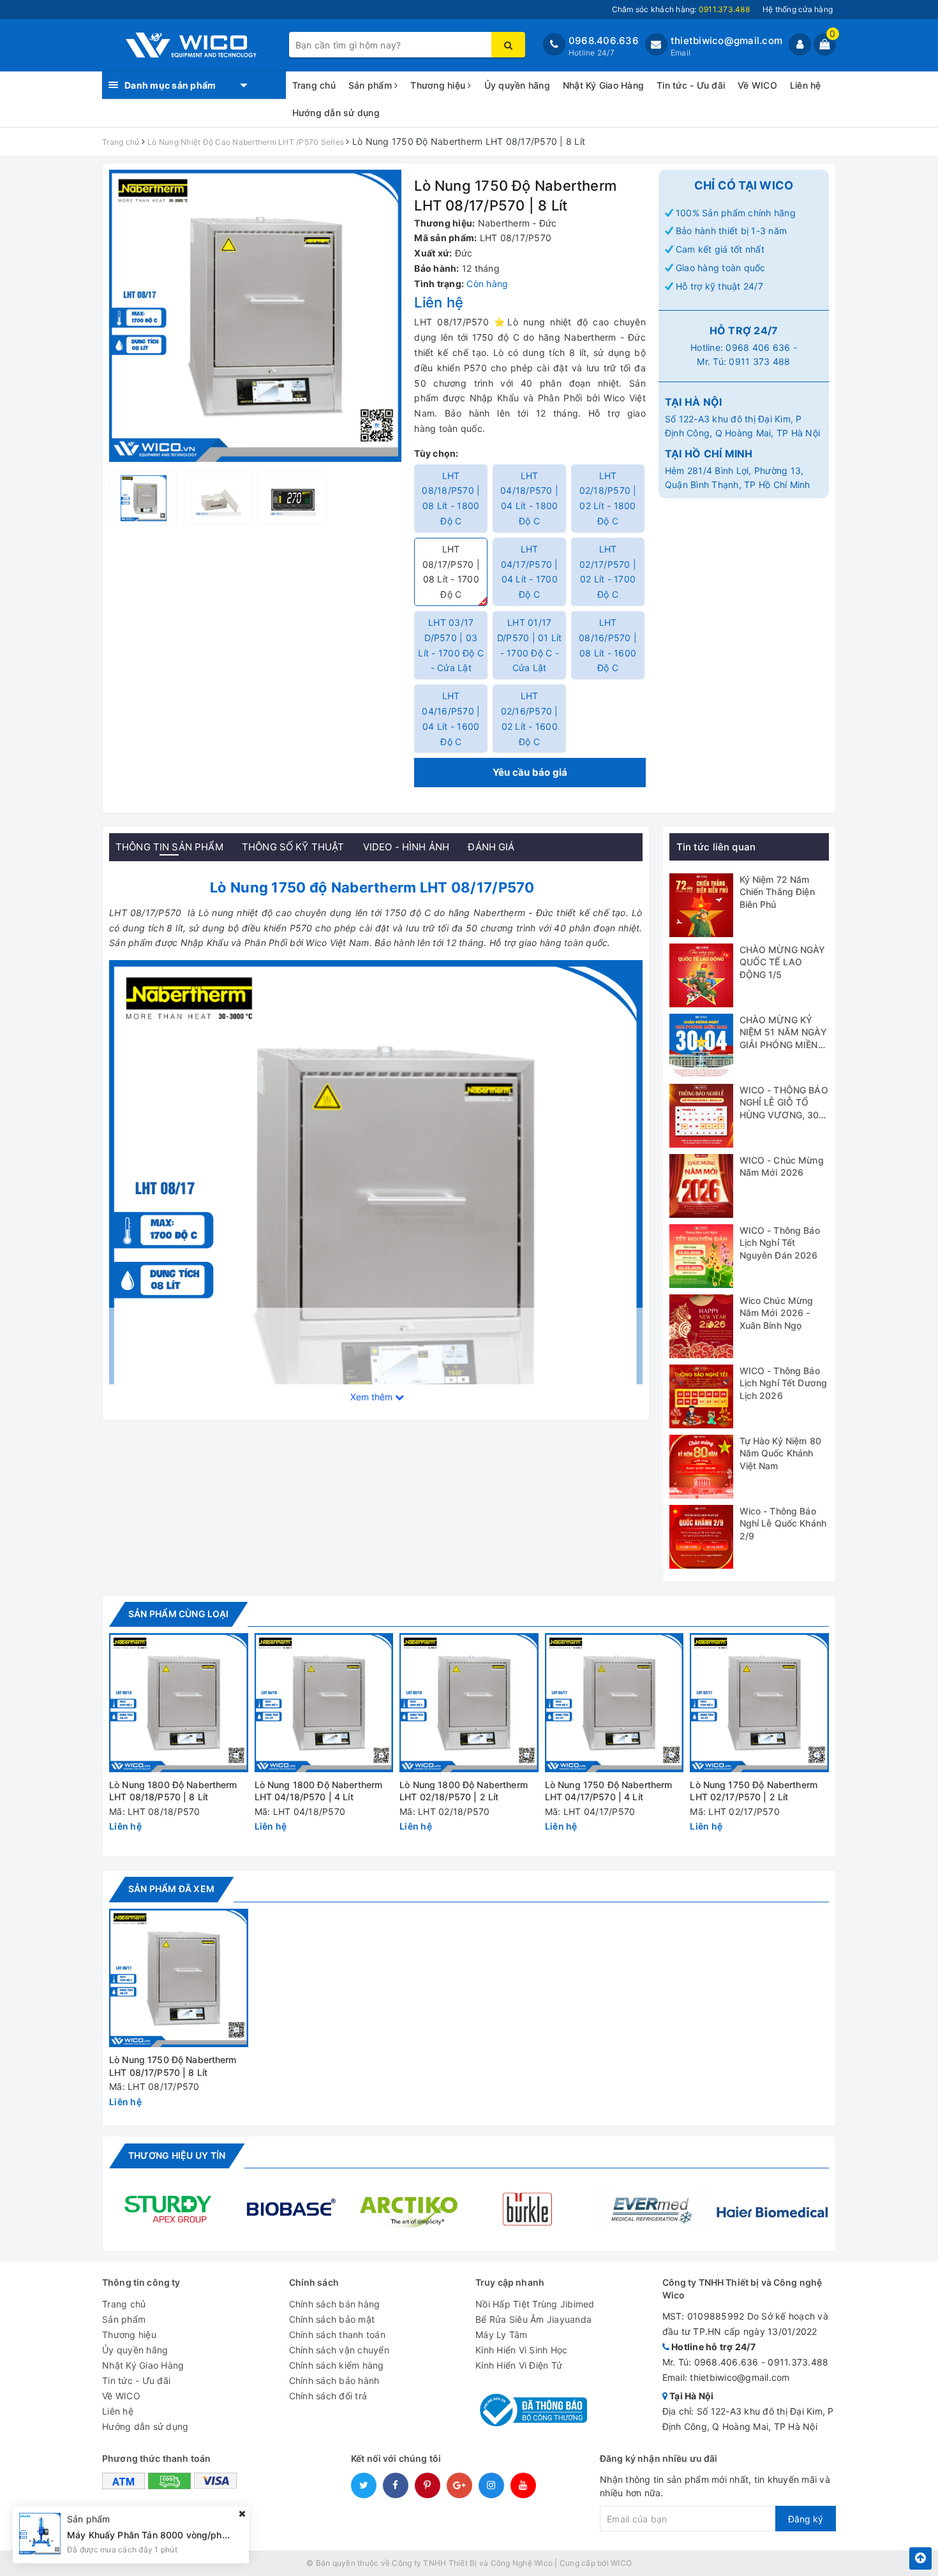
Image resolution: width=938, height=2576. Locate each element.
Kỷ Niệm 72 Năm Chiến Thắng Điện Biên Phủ (777, 892)
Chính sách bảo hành (334, 2380)
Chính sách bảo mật (332, 2319)
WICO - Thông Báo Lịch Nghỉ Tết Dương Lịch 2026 (784, 1383)
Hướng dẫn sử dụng (336, 113)
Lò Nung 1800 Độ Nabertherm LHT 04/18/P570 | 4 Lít (319, 1791)
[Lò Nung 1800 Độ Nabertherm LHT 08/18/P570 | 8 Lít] (179, 1703)
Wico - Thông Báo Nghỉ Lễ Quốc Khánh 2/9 (783, 1523)
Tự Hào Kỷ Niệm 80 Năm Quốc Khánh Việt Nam (780, 1453)
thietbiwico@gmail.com (726, 41)
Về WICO (757, 85)
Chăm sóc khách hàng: (681, 9)
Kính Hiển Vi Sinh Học (521, 2350)
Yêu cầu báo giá (530, 772)
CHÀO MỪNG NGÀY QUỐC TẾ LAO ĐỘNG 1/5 (783, 962)
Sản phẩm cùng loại (178, 1614)
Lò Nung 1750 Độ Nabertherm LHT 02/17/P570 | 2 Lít (754, 1791)
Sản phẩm (371, 85)
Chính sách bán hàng (335, 2304)
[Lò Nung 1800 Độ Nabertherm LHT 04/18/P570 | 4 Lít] (324, 1703)
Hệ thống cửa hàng (798, 9)
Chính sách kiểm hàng (337, 2365)
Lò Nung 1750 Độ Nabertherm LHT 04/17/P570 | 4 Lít (609, 1791)
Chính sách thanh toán (337, 2335)
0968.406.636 (604, 41)
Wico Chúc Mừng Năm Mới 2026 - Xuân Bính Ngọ (777, 1313)
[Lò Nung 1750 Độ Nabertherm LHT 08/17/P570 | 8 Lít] (179, 1978)
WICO (621, 2563)
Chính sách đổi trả (328, 2396)
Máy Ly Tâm (502, 2335)
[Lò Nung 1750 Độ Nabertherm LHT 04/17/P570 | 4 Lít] (614, 1703)
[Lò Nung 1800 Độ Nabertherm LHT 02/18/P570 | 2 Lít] (469, 1703)
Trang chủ (314, 85)
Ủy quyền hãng (517, 85)
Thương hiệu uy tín (177, 2155)
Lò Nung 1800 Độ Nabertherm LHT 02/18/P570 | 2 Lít (464, 1791)
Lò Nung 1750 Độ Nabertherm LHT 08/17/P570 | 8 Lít (173, 2066)
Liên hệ (806, 85)
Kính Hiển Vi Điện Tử (519, 2365)
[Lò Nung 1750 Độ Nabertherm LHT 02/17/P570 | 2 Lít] (759, 1703)
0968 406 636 (758, 347)
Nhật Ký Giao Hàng (603, 85)
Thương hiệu (439, 85)
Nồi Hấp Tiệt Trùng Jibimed (535, 2304)
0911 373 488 (759, 361)
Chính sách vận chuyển (339, 2350)
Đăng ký (806, 2519)
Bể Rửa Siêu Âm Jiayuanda (533, 2319)
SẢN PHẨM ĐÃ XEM (171, 1889)
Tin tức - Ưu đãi (691, 85)
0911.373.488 (798, 2362)
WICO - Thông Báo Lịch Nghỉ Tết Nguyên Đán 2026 (780, 1243)
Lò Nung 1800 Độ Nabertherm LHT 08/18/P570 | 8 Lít (173, 1791)
